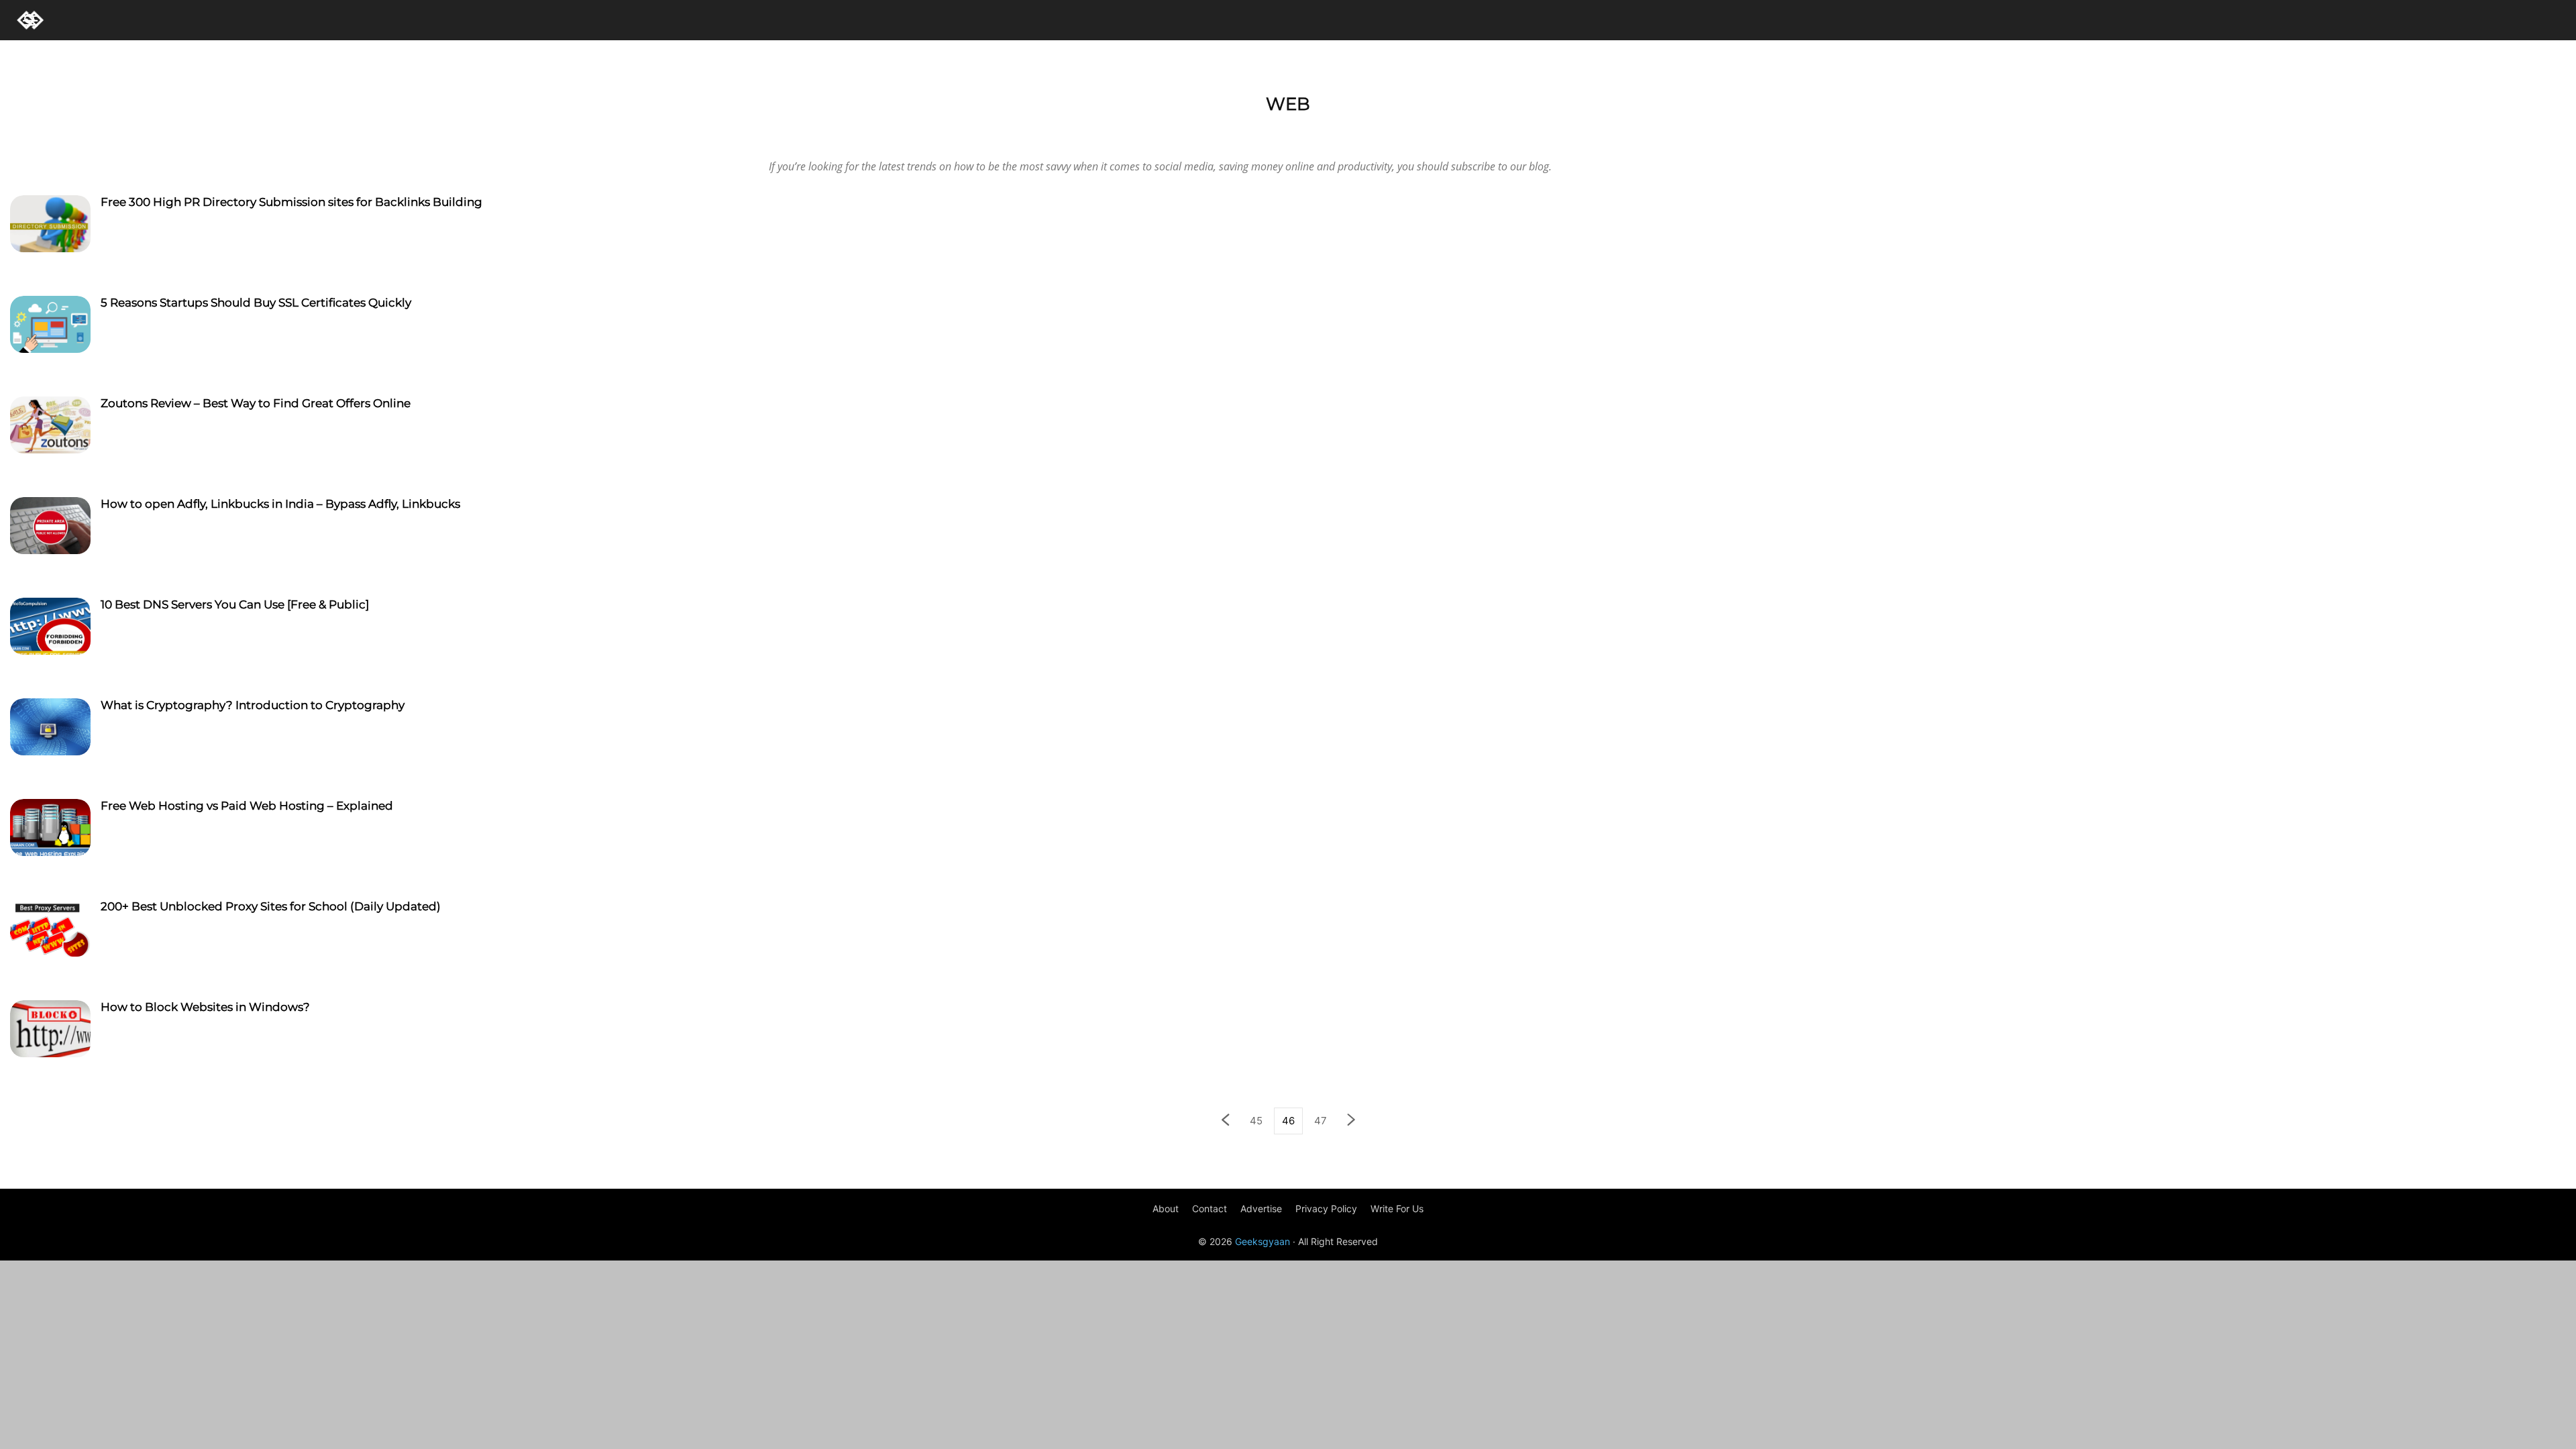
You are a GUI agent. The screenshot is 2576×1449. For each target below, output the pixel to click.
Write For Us (1397, 1209)
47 (1321, 1121)
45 (1256, 1121)
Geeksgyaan (1263, 1241)
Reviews (200, 135)
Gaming (128, 135)
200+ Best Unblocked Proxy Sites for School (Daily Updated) (271, 906)
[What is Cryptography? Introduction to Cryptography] (50, 729)
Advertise (1261, 1209)
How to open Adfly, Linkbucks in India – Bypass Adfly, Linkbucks (280, 504)
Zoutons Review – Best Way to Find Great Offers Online (256, 403)
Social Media (361, 135)
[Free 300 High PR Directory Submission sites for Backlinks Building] (50, 225)
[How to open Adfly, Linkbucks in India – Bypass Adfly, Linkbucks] (50, 527)
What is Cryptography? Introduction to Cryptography (253, 705)
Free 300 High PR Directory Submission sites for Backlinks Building (291, 202)
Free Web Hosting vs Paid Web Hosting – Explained (247, 806)
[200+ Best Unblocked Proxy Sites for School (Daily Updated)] (50, 930)
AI (44, 135)
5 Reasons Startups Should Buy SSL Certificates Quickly (256, 303)
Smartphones (292, 135)
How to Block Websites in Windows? (205, 1007)
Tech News (454, 135)
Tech (410, 135)
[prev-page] (1225, 1121)
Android (80, 135)
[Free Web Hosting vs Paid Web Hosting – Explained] (50, 829)
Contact (1210, 1209)
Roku (240, 135)
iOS (164, 135)
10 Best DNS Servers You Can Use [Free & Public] (235, 604)
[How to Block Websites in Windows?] (50, 1030)
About (1166, 1209)
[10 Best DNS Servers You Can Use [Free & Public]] (50, 628)
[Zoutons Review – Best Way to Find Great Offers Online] (50, 427)
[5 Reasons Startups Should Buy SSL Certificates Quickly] (50, 326)
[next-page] (1352, 1121)
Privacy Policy (1326, 1209)
